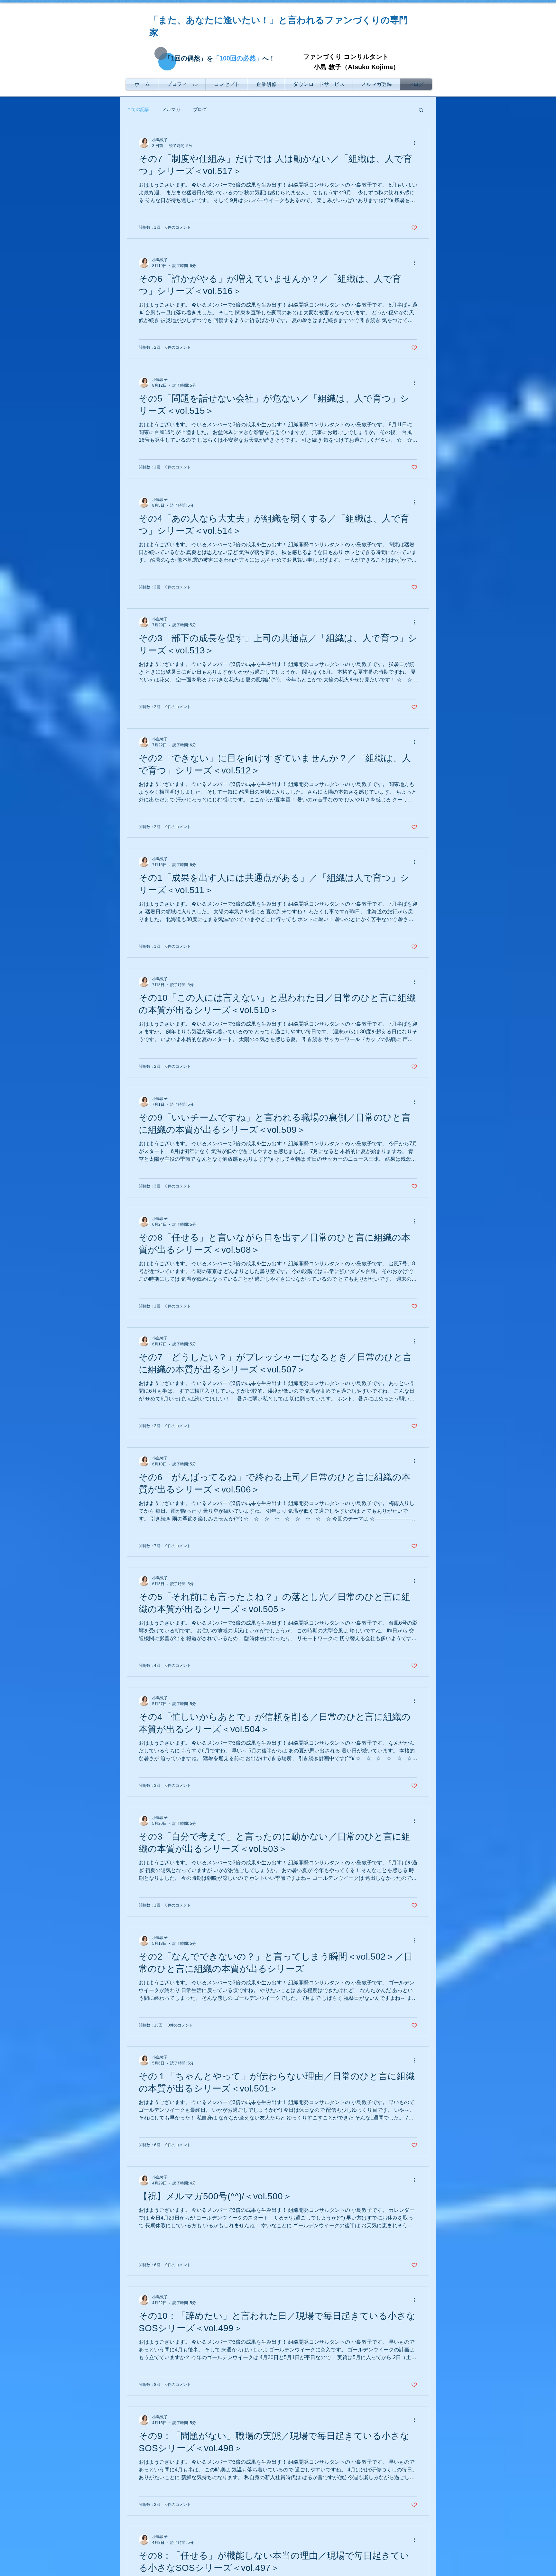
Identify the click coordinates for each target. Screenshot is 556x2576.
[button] (421, 111)
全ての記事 (138, 109)
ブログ (200, 109)
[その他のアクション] (416, 143)
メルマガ (171, 109)
